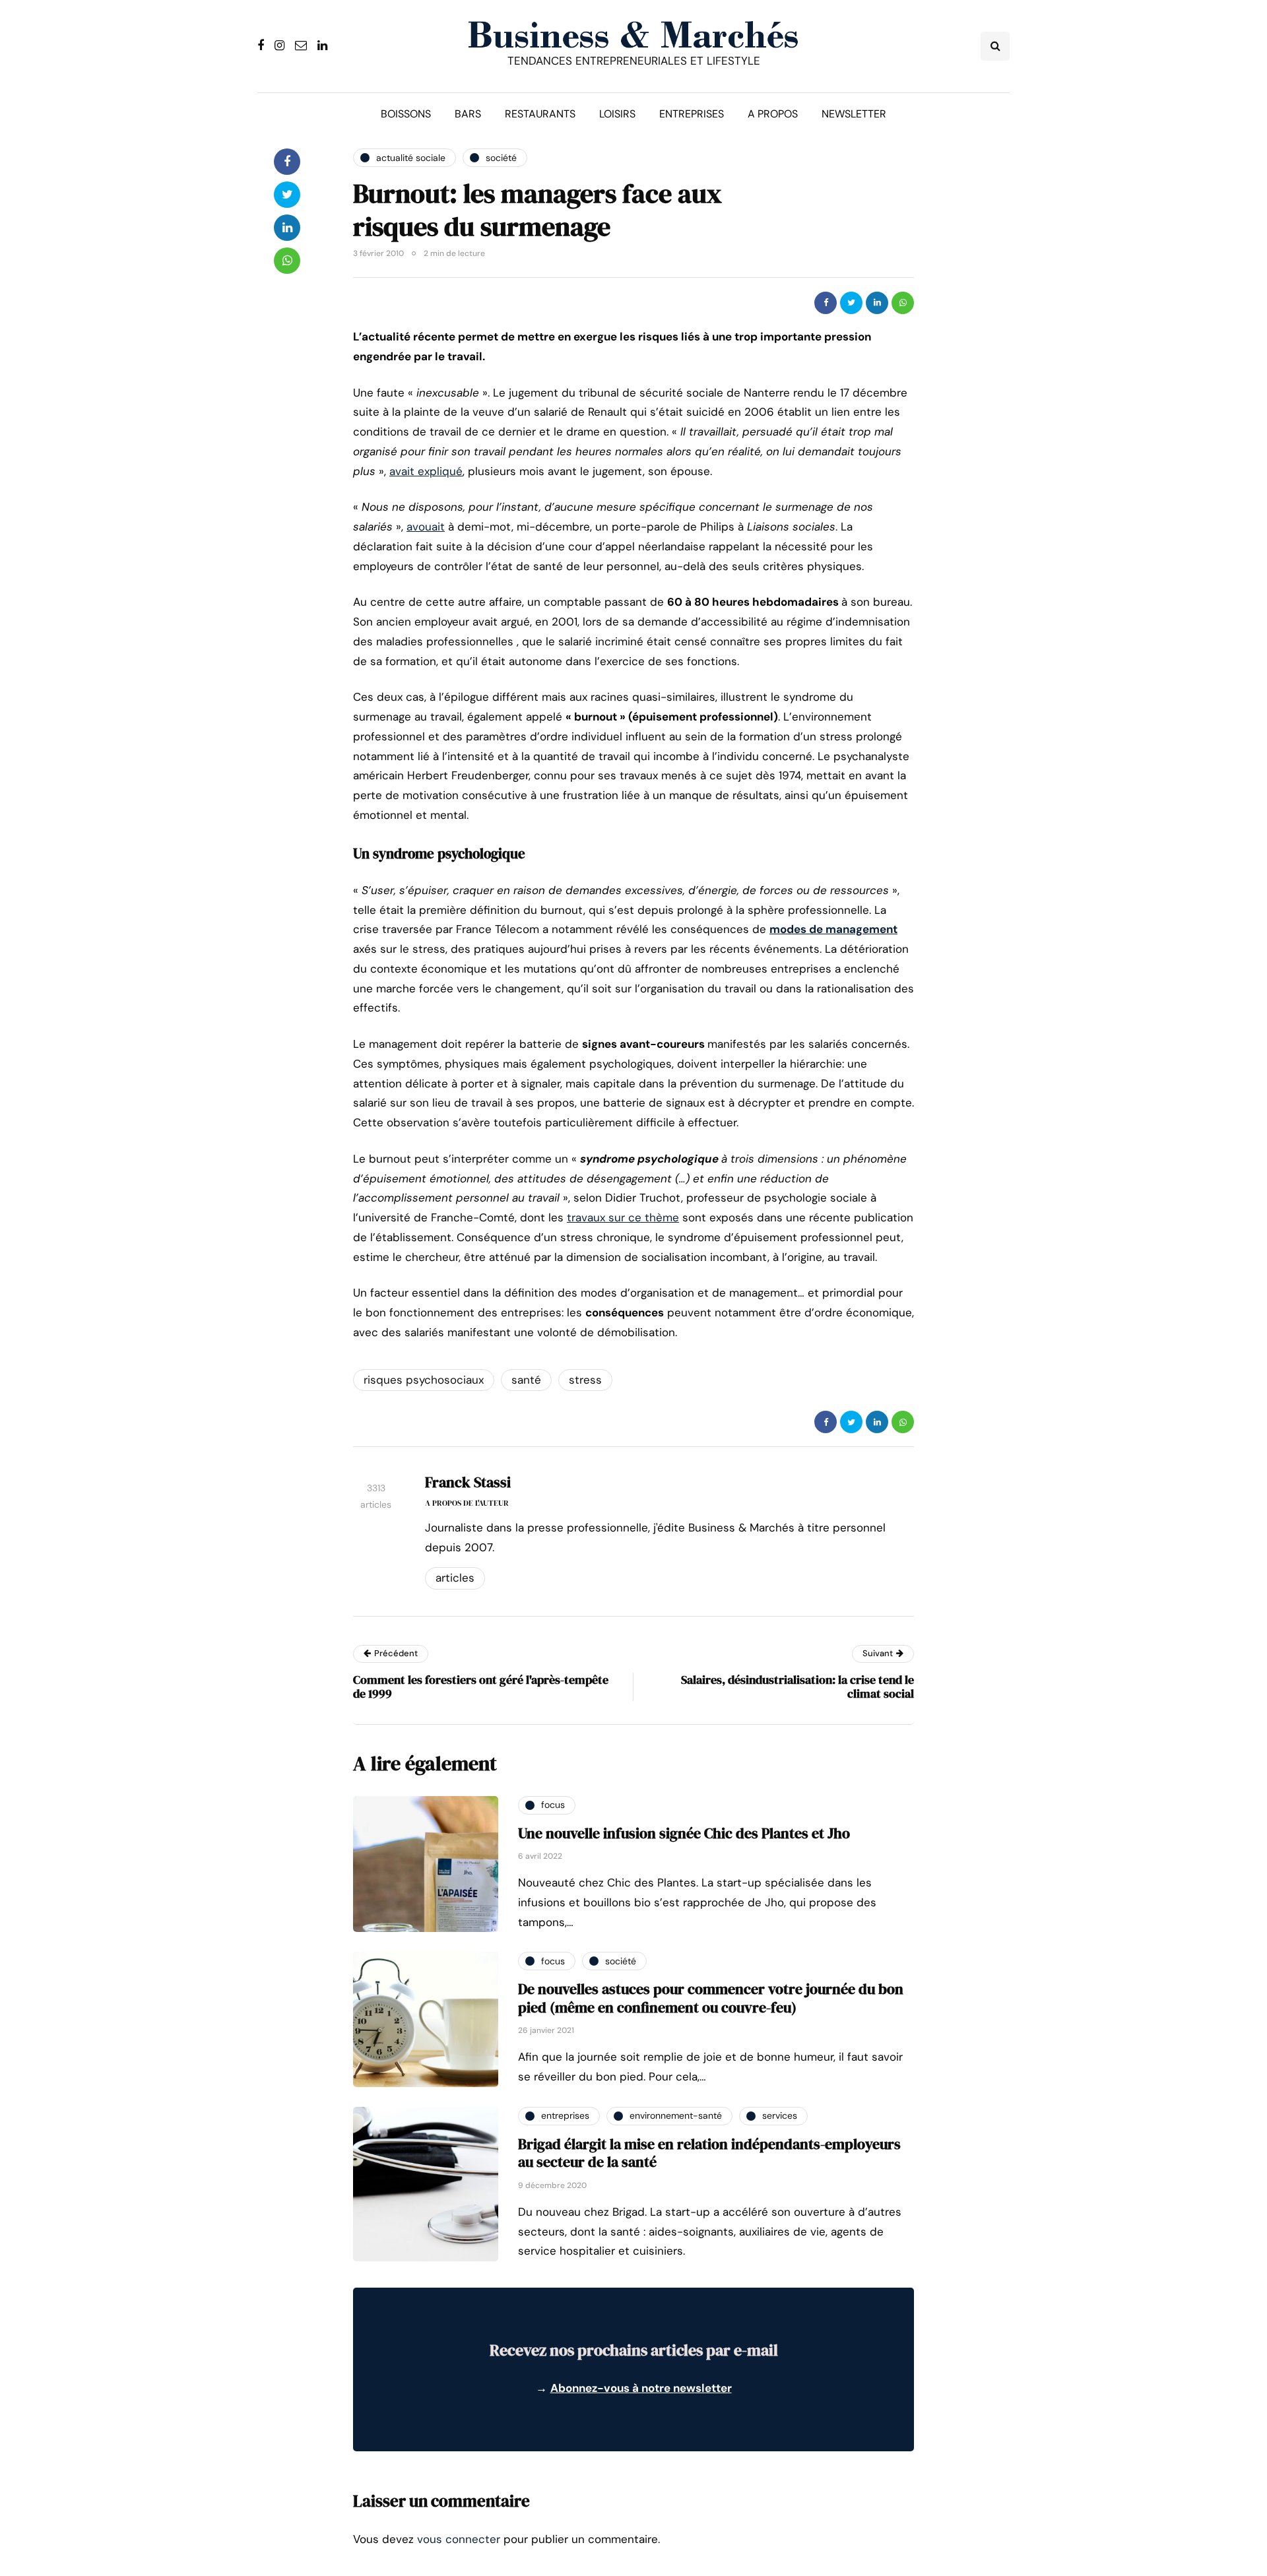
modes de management (833, 929)
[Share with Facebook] (826, 303)
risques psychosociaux (424, 1380)
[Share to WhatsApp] (903, 303)
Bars (468, 114)
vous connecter (459, 2539)
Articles (455, 1578)
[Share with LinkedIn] (877, 303)
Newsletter (854, 114)
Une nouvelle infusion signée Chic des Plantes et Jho (684, 1833)
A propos (773, 114)
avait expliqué (426, 471)
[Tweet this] (851, 303)
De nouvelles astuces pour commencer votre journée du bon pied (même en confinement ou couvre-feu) (711, 1998)
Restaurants (540, 114)
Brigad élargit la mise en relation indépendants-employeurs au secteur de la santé (709, 2153)
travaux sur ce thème (623, 1217)
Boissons (406, 114)
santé (526, 1380)
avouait (426, 527)
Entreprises (692, 114)
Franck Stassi (468, 1482)
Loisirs (617, 114)
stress (585, 1380)
